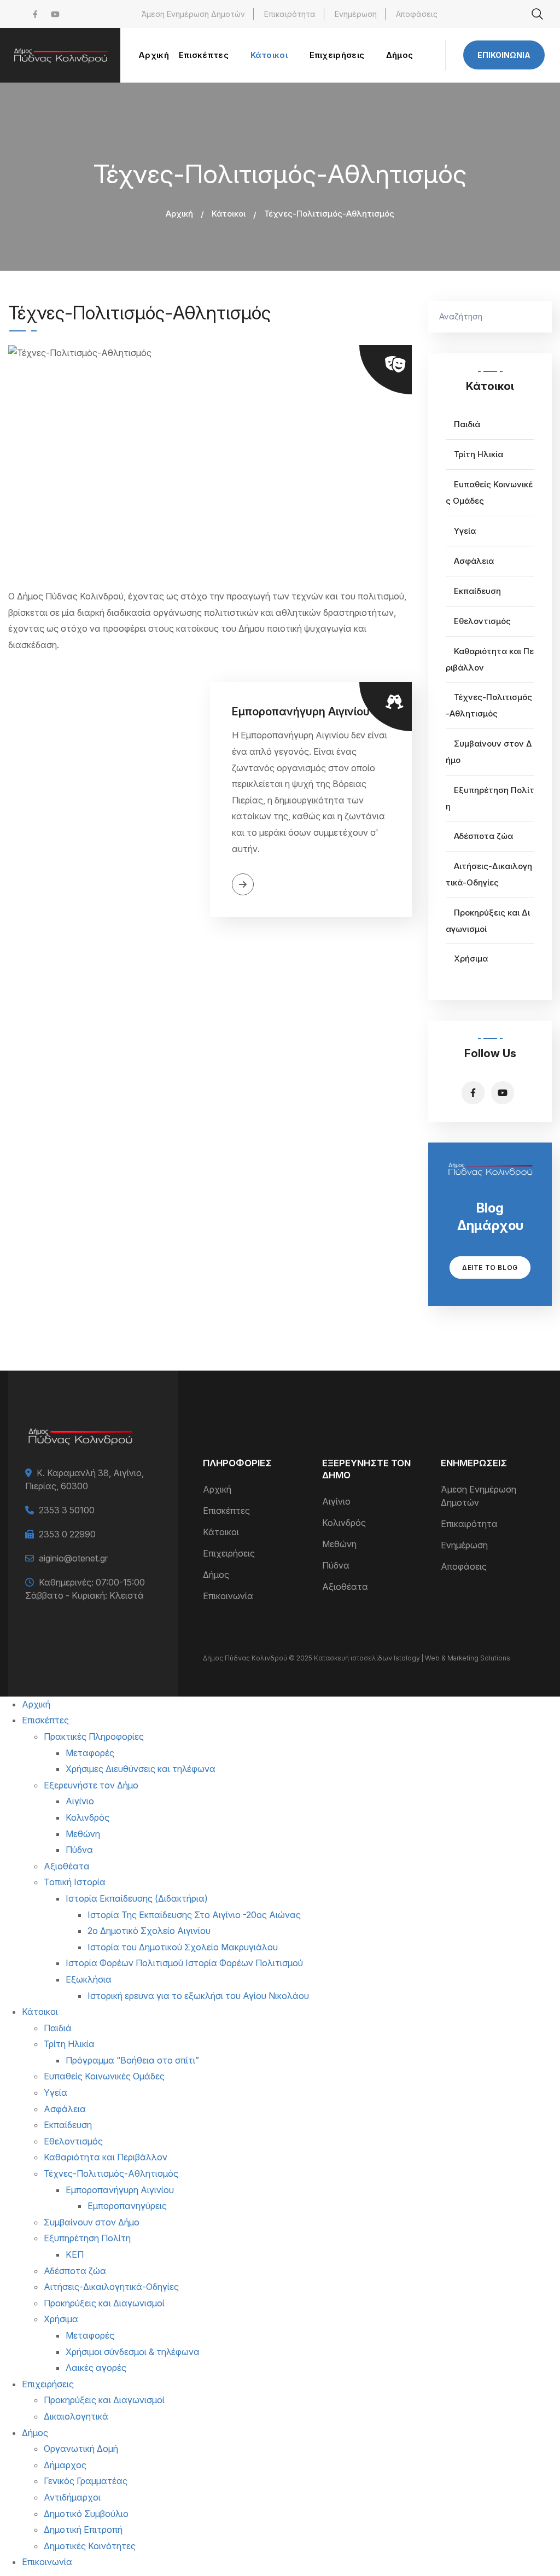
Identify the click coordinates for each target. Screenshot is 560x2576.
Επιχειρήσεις (229, 1553)
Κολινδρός (344, 1523)
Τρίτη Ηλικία (479, 454)
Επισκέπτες (226, 1511)
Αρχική (179, 214)
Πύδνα (336, 1565)
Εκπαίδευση (477, 591)
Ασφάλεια (474, 561)
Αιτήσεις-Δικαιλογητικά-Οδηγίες (111, 2287)
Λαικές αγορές (96, 2368)
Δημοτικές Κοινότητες (90, 2546)
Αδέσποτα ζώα (483, 836)
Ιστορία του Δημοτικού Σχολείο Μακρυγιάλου (183, 1947)
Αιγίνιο (336, 1501)
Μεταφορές (90, 1753)
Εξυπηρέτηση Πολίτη (87, 2238)
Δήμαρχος (65, 2465)
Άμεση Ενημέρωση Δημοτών (193, 14)
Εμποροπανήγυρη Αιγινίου (301, 712)
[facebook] (35, 14)
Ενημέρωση (356, 14)
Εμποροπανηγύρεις (127, 2206)
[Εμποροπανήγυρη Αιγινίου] (109, 800)
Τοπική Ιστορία (75, 1882)
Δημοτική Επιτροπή (83, 2530)
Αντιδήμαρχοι (72, 2497)
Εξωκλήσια (89, 1979)
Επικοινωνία (504, 55)
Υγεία (465, 531)
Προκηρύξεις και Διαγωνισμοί (104, 2303)
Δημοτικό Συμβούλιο (86, 2514)
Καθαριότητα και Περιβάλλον (106, 2157)
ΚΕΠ (75, 2254)
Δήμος (216, 1575)
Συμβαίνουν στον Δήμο (92, 2222)
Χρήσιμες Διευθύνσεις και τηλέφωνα (141, 1769)
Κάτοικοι (229, 214)
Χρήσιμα (471, 958)
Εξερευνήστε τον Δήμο (91, 1785)
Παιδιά (467, 424)
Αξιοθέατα (345, 1587)
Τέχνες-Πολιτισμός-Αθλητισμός (111, 2173)
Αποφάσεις (417, 14)
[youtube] (55, 14)
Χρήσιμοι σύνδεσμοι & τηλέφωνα (133, 2352)
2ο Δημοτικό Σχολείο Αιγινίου (149, 1931)
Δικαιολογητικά (76, 2416)
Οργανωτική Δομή (81, 2449)
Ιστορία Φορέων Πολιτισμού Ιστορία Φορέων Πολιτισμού (184, 1963)
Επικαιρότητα (290, 14)
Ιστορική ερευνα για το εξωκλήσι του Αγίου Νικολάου (198, 1996)
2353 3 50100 (67, 1510)
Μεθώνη (339, 1544)
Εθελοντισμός (482, 621)
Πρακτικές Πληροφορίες (94, 1736)
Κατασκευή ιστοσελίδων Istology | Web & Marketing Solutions (412, 1658)
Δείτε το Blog (490, 1267)
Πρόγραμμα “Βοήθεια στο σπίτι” (132, 2060)
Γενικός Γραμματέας (86, 2481)
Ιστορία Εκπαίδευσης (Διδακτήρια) (137, 1898)
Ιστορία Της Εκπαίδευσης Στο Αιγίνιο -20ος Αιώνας (194, 1915)
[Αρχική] (60, 55)
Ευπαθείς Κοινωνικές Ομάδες (104, 2076)
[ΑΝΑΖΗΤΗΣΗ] (538, 317)
